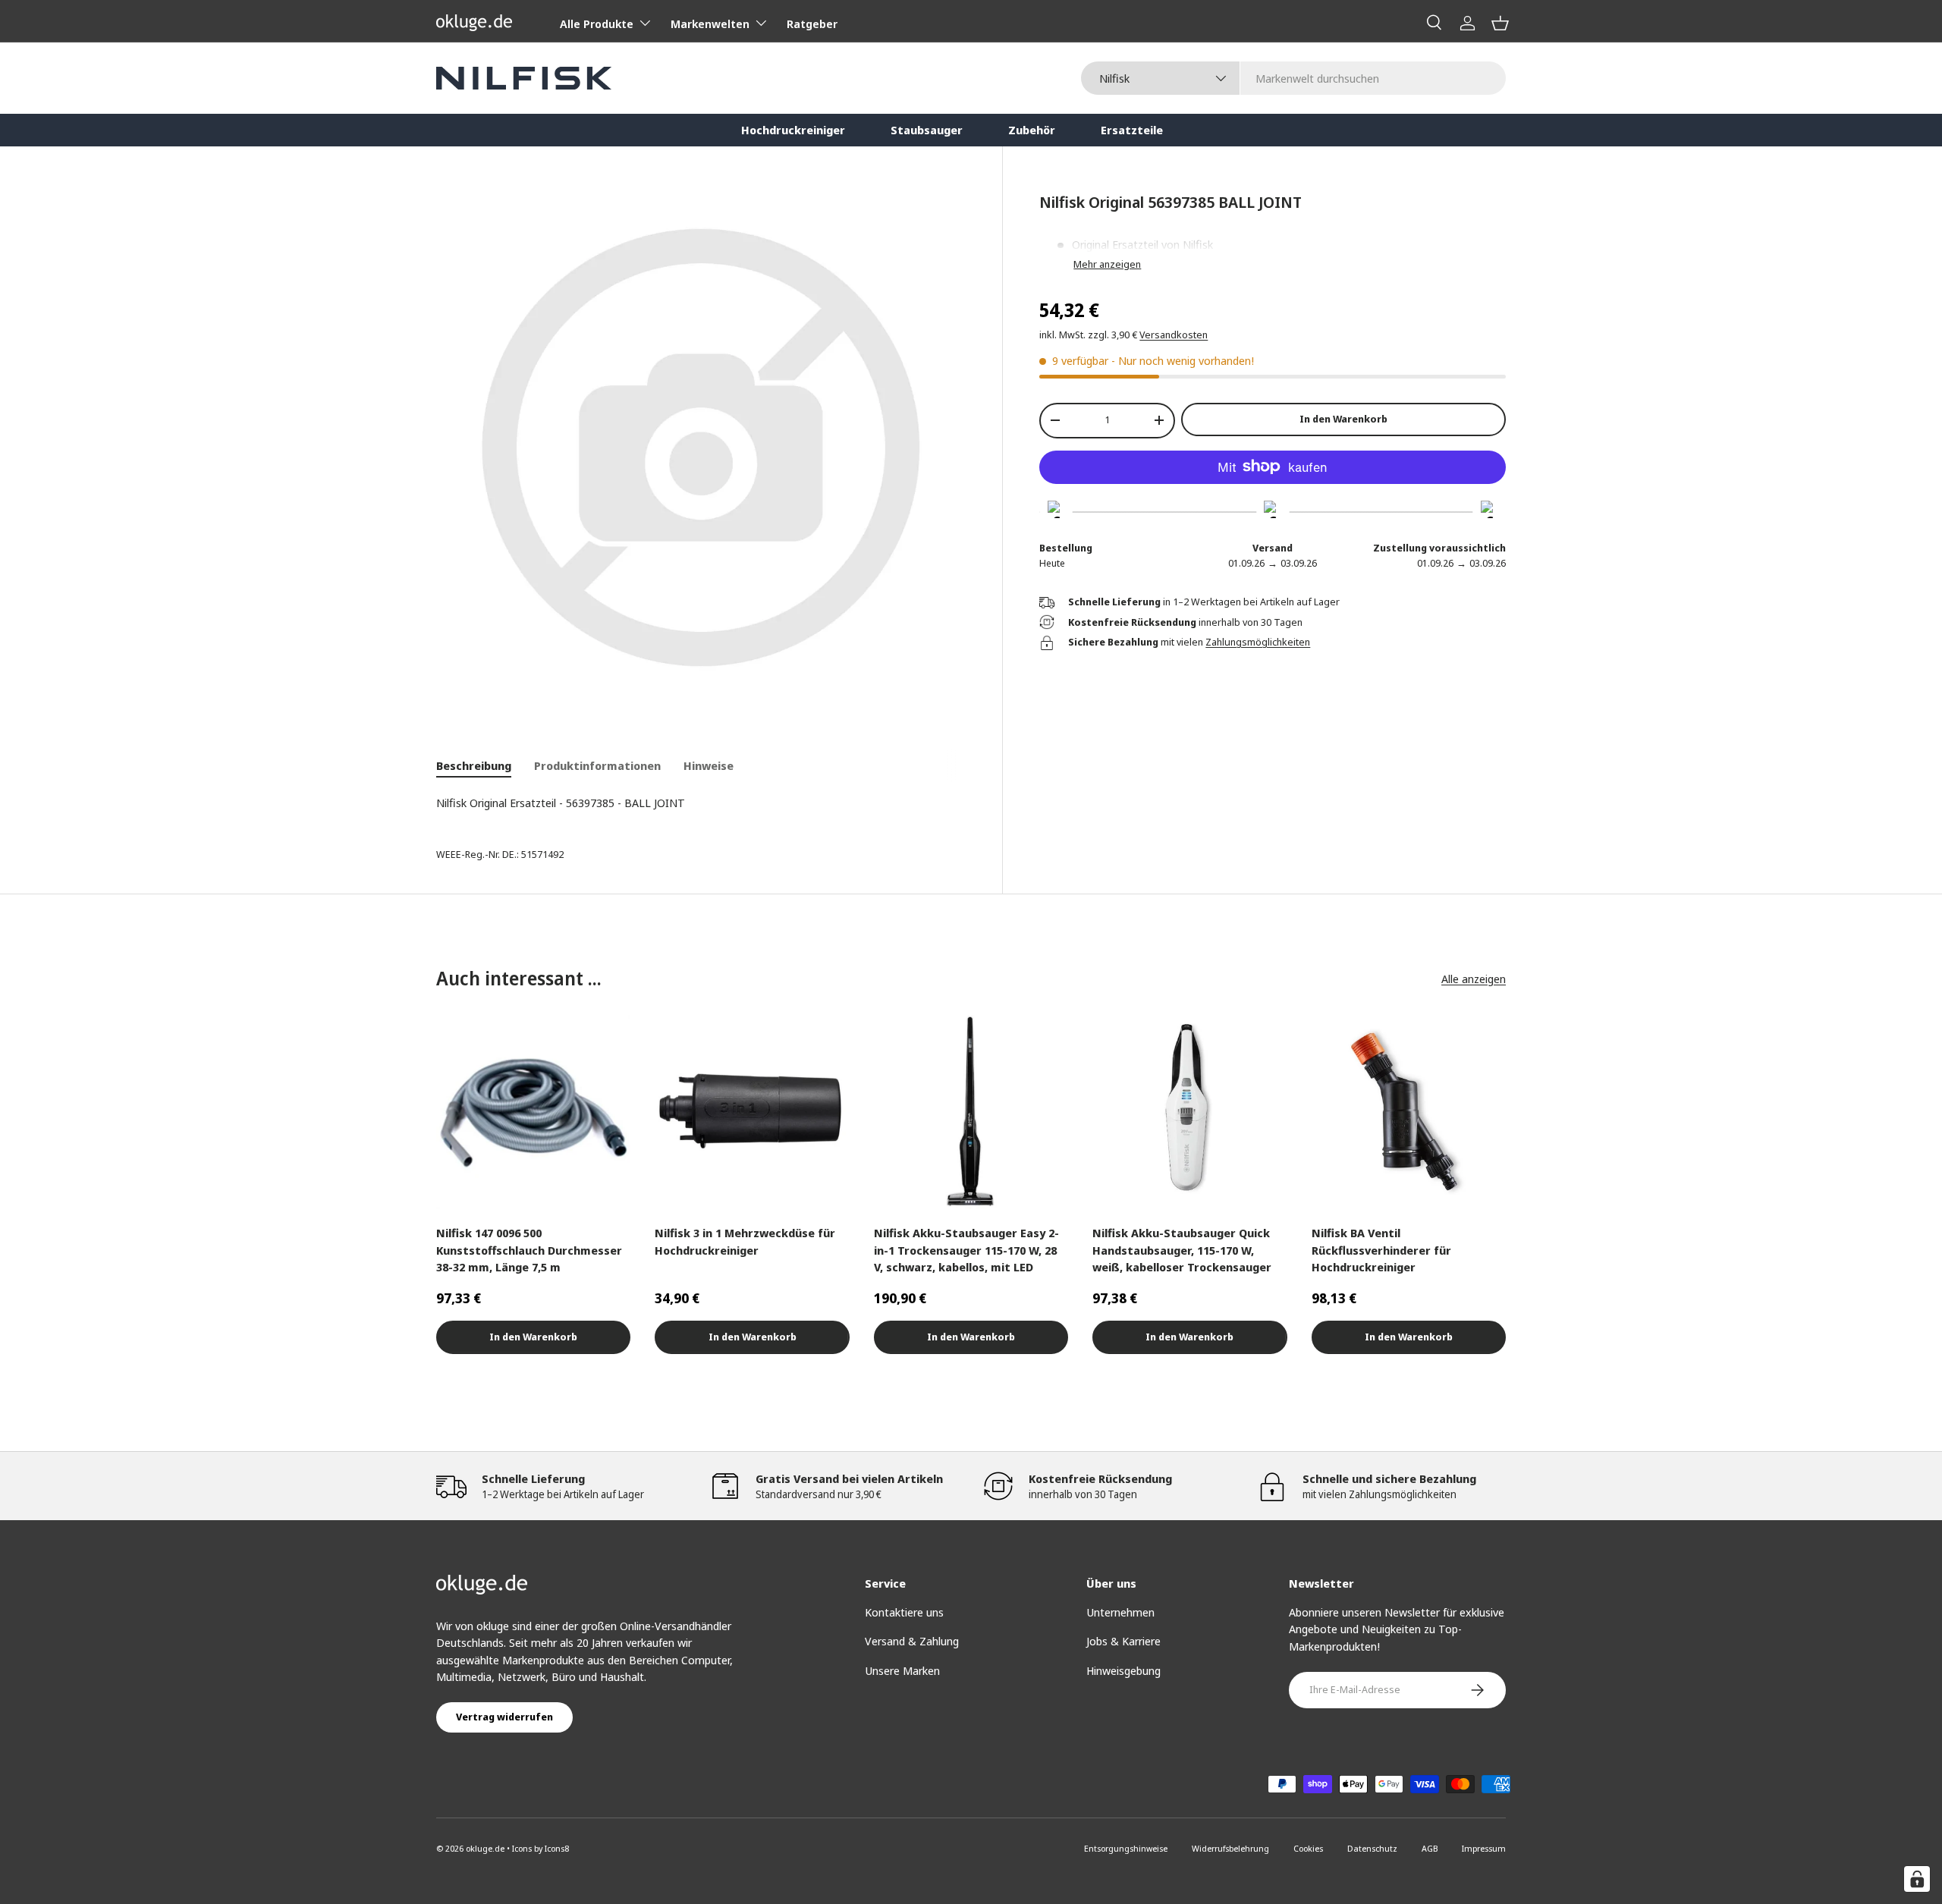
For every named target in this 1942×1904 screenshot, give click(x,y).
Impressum (1484, 1848)
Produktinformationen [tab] (597, 765)
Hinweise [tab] (709, 765)
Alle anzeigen (1474, 979)
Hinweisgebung (1123, 1670)
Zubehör (1032, 130)
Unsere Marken (902, 1670)
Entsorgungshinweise (1126, 1848)
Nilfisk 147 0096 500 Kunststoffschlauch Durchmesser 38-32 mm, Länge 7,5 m (529, 1250)
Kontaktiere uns (904, 1612)
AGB (1430, 1848)
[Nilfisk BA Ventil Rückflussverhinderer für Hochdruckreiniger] (1409, 1112)
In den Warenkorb (1343, 419)
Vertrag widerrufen (504, 1717)
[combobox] (1293, 78)
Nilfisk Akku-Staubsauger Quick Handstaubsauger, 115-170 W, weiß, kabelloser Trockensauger (1182, 1250)
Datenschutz (1372, 1848)
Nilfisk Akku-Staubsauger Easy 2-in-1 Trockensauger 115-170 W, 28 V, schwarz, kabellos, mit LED (966, 1250)
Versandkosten (1174, 335)
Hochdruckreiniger (793, 130)
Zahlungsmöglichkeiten (1258, 642)
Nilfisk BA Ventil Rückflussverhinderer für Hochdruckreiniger (1381, 1250)
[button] (1500, 23)
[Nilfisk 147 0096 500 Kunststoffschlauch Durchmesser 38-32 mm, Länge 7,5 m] (533, 1112)
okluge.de (485, 1848)
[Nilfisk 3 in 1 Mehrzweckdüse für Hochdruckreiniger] (752, 1112)
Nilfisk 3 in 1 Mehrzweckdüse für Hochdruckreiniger (745, 1241)
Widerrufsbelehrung (1230, 1848)
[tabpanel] (701, 803)
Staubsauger (927, 130)
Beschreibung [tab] (474, 765)
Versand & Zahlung (912, 1641)
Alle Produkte (597, 24)
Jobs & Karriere (1123, 1641)
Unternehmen (1120, 1612)
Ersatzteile (1132, 130)
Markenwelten (710, 24)
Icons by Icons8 (540, 1848)
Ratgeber (812, 24)
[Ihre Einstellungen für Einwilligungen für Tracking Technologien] (1917, 1879)
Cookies (1308, 1848)
